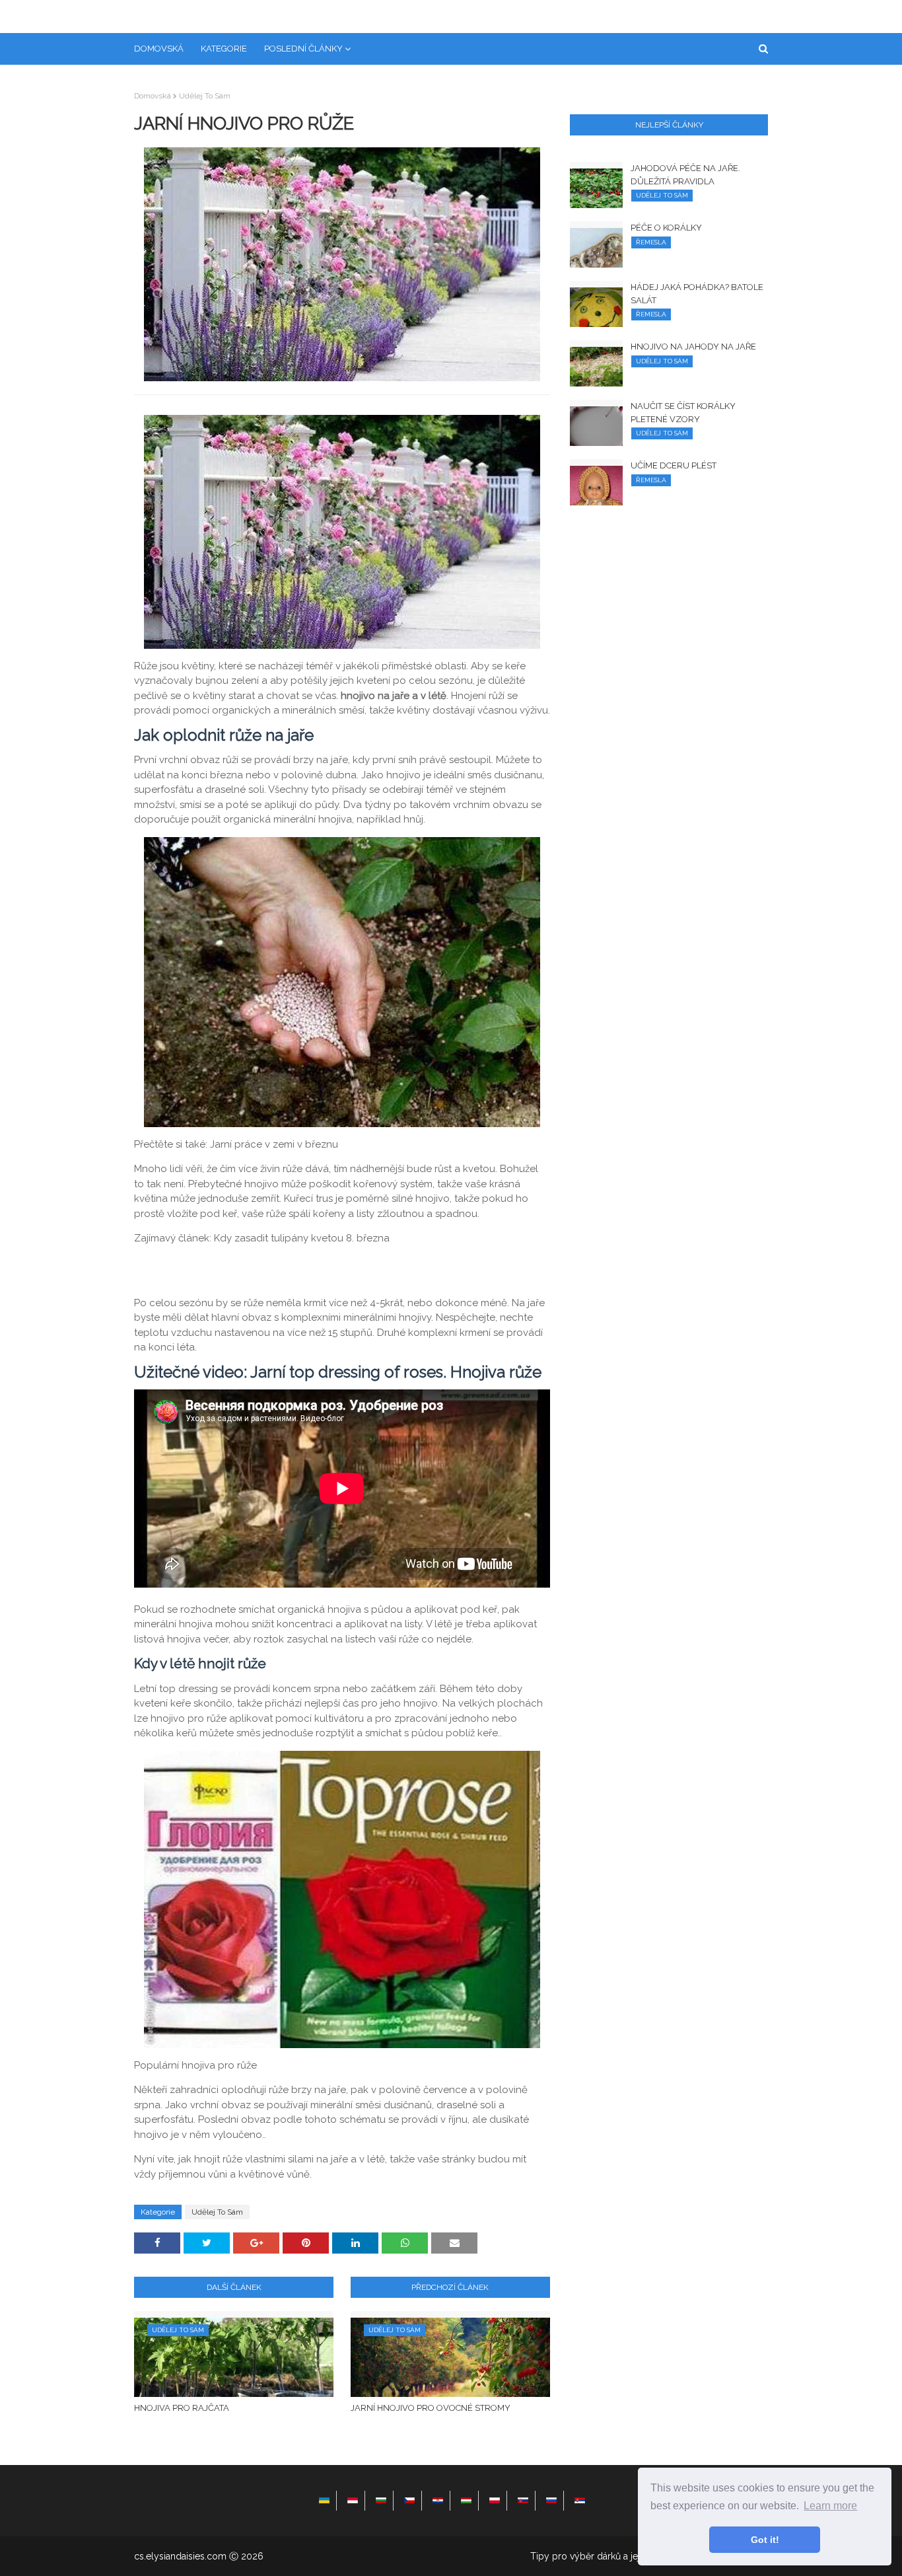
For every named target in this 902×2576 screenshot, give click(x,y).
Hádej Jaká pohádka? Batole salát (697, 294)
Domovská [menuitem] (159, 49)
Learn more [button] (830, 2506)
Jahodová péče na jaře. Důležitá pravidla (685, 175)
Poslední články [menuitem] (303, 49)
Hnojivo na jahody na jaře (693, 347)
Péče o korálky (666, 228)
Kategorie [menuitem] (224, 49)
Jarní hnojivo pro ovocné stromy (431, 2408)
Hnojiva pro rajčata (182, 2408)
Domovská (153, 96)
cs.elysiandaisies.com (180, 2556)
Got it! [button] (765, 2540)
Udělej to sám (205, 96)
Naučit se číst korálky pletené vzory (683, 413)
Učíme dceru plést (674, 465)
